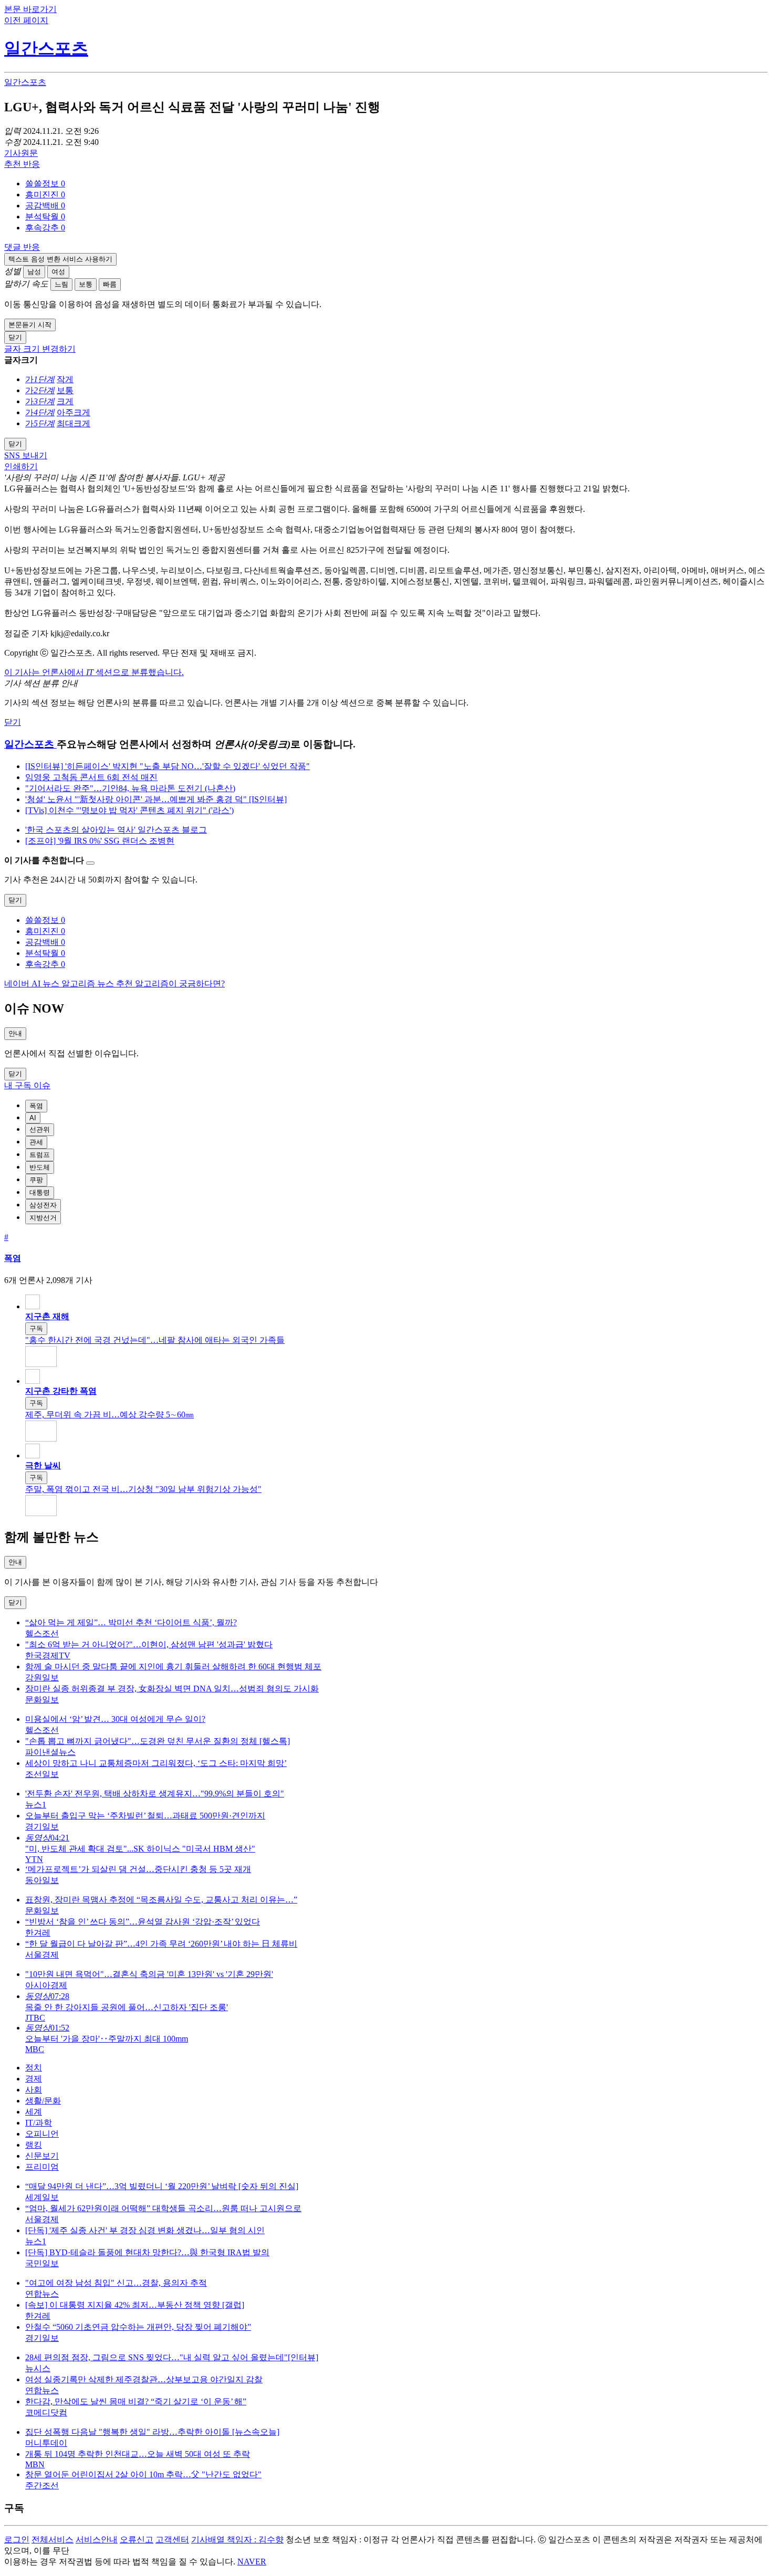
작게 (65, 379)
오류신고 (137, 2540)
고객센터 (172, 2540)
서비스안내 (97, 2540)
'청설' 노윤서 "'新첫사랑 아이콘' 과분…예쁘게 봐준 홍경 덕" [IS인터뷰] (156, 799)
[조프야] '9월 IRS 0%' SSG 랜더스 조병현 (100, 841)
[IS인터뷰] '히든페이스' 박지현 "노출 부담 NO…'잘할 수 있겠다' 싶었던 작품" (168, 766)
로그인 (17, 2540)
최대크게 (74, 423)
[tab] (36, 1106)
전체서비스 (53, 2540)
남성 (34, 272)
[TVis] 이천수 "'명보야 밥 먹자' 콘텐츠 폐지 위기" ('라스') (129, 810)
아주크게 (74, 412)
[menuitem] (397, 184)
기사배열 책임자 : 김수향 (237, 2540)
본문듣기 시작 (30, 325)
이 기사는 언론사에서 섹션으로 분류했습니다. (94, 672)
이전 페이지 (26, 20)
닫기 (13, 722)
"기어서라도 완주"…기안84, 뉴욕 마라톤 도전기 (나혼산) (130, 788)
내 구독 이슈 (27, 1085)
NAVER (252, 2562)
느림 (61, 284)
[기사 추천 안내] (90, 863)
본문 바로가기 (30, 9)
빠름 (110, 284)
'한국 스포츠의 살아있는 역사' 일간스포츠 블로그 (116, 830)
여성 (58, 272)
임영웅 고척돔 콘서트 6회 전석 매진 (91, 777)
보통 (86, 284)
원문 (21, 153)
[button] (45, 183)
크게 (65, 401)
